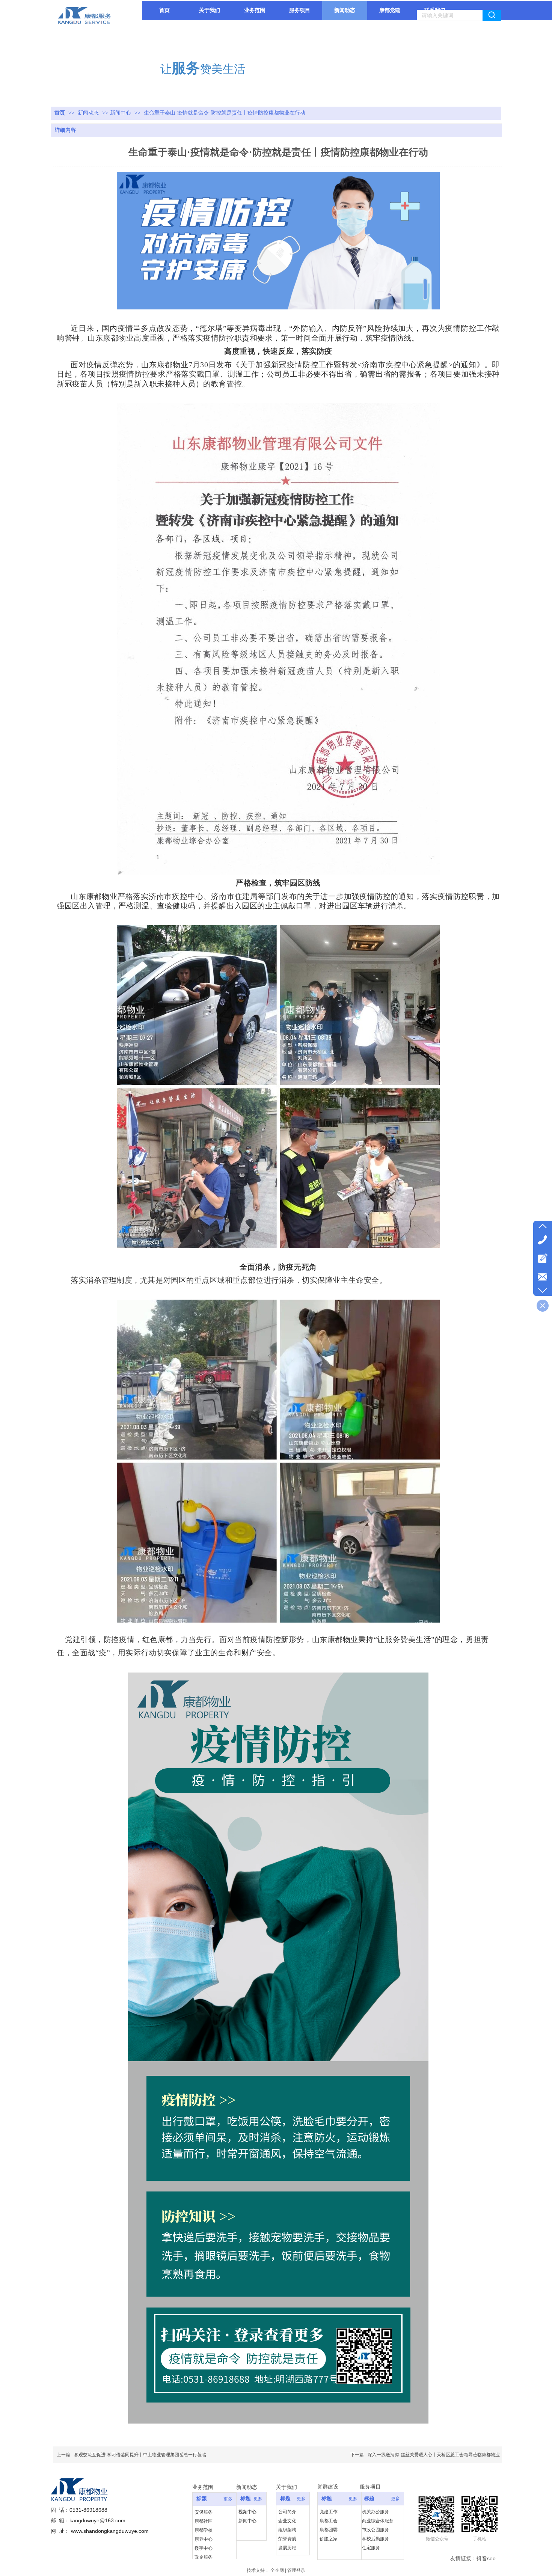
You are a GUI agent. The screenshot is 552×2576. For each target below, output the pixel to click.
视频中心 (247, 2512)
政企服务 (204, 2557)
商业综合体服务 (378, 2521)
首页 (60, 113)
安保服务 (204, 2512)
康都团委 (329, 2530)
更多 (228, 2499)
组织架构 (287, 2530)
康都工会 (329, 2521)
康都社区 (204, 2521)
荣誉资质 (287, 2539)
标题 (202, 2499)
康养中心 (204, 2539)
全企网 (277, 2570)
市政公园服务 (376, 2530)
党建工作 (329, 2512)
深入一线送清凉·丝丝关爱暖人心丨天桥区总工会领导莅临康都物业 (434, 2455)
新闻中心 (121, 113)
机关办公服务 (376, 2512)
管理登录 (296, 2570)
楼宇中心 (204, 2548)
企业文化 (287, 2521)
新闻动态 (89, 113)
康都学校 (204, 2530)
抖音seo (486, 2558)
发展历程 (287, 2548)
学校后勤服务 (376, 2539)
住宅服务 (371, 2548)
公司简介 (287, 2512)
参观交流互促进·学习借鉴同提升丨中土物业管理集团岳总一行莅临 (140, 2455)
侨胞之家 (329, 2539)
